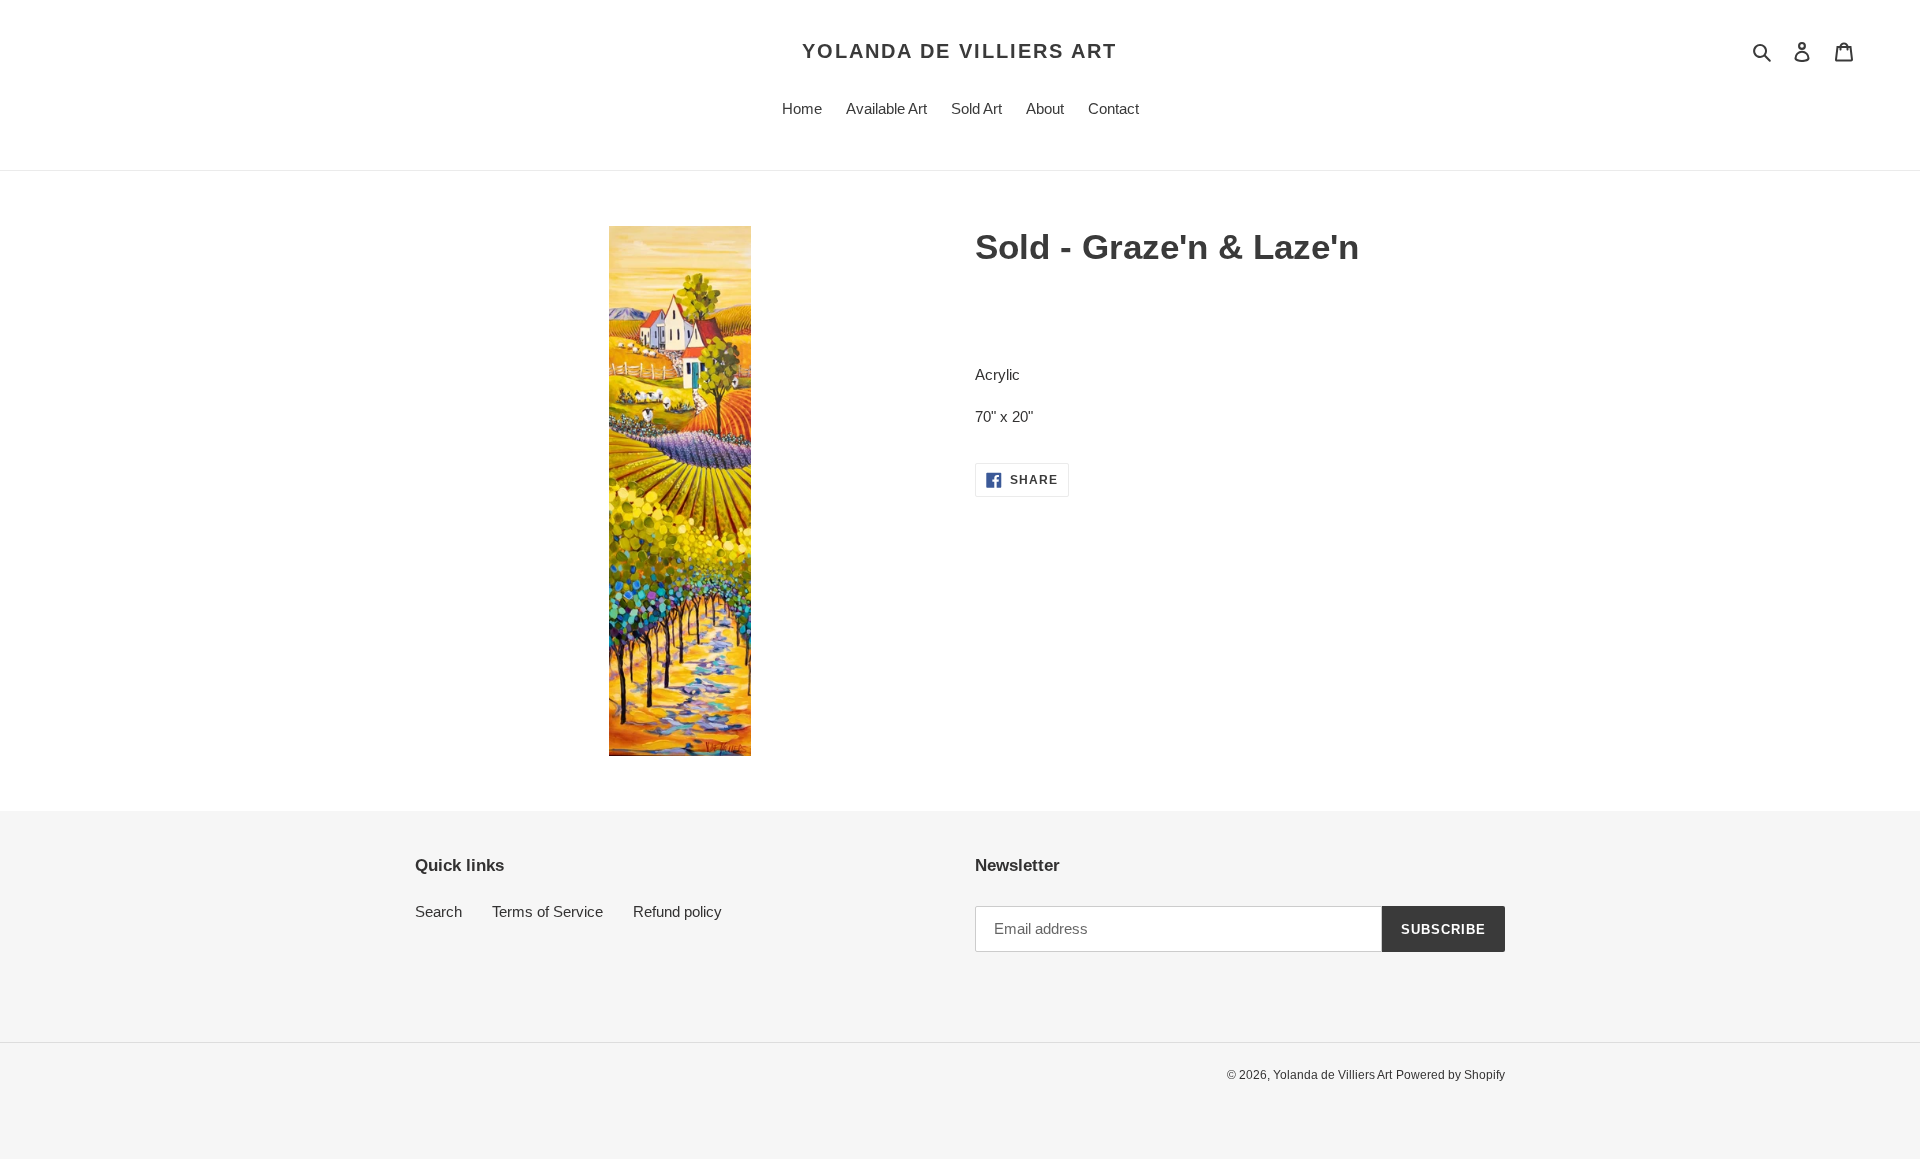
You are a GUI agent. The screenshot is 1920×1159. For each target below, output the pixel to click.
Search (438, 911)
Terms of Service (547, 911)
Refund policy (677, 911)
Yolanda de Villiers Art (959, 51)
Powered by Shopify (1450, 1075)
